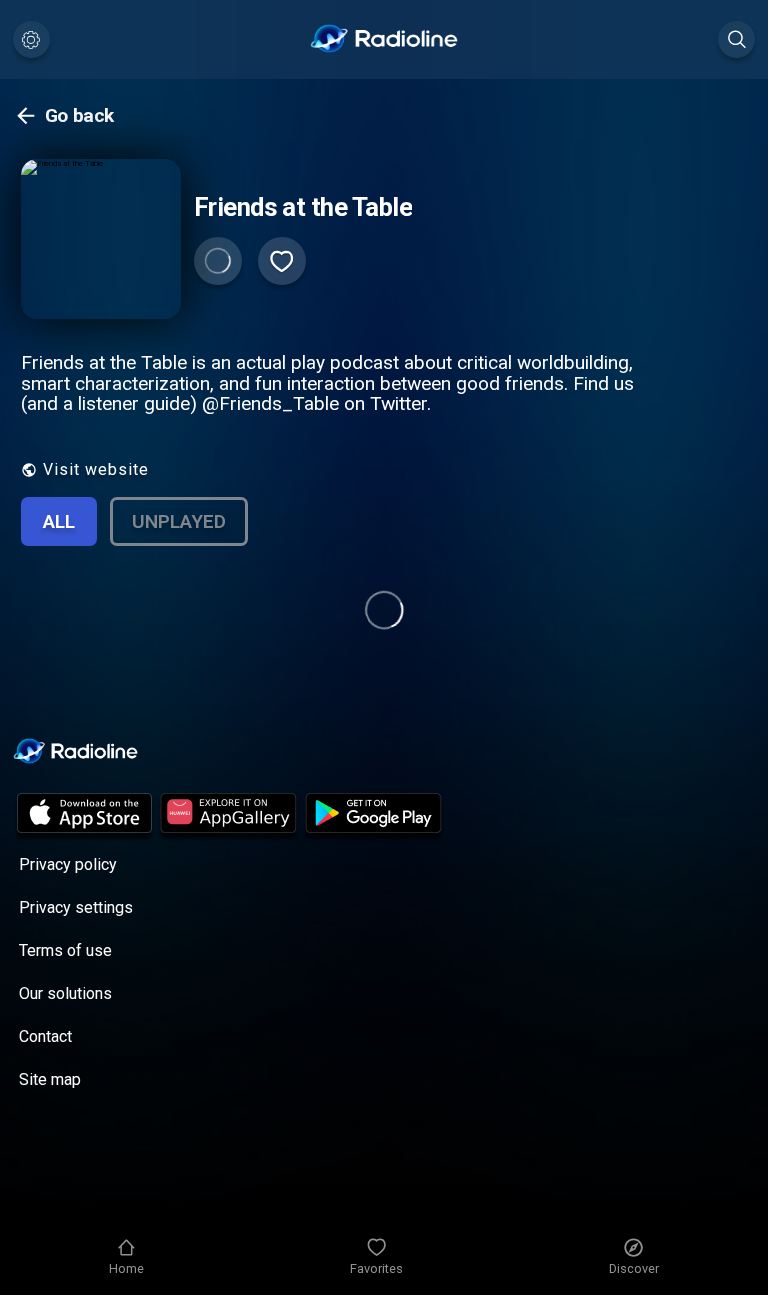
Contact (45, 1036)
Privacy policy (68, 864)
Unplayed (179, 521)
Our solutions (65, 993)
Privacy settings (76, 907)
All (59, 521)
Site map (50, 1079)
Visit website (96, 469)
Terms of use (65, 950)
